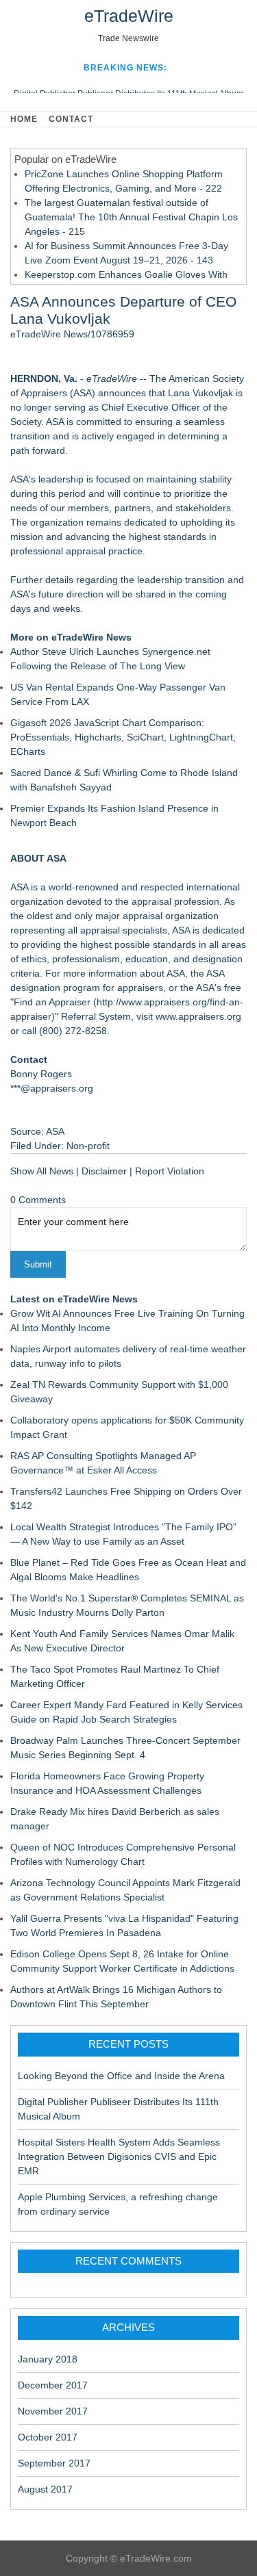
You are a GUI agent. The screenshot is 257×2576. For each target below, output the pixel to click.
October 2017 (48, 2437)
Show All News (42, 1171)
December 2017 (53, 2385)
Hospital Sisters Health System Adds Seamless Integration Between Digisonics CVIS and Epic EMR (119, 2156)
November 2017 (53, 2411)
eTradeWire (129, 16)
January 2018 (48, 2359)
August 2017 (45, 2489)
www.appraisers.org (198, 1016)
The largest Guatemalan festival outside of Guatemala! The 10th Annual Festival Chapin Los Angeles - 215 (131, 217)
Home (24, 119)
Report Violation (170, 1171)
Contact (71, 119)
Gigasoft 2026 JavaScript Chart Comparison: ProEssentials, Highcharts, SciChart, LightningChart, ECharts (123, 737)
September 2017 (54, 2463)
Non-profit (88, 1146)
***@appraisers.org (52, 1088)
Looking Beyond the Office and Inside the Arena (121, 2076)
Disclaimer (104, 1171)
